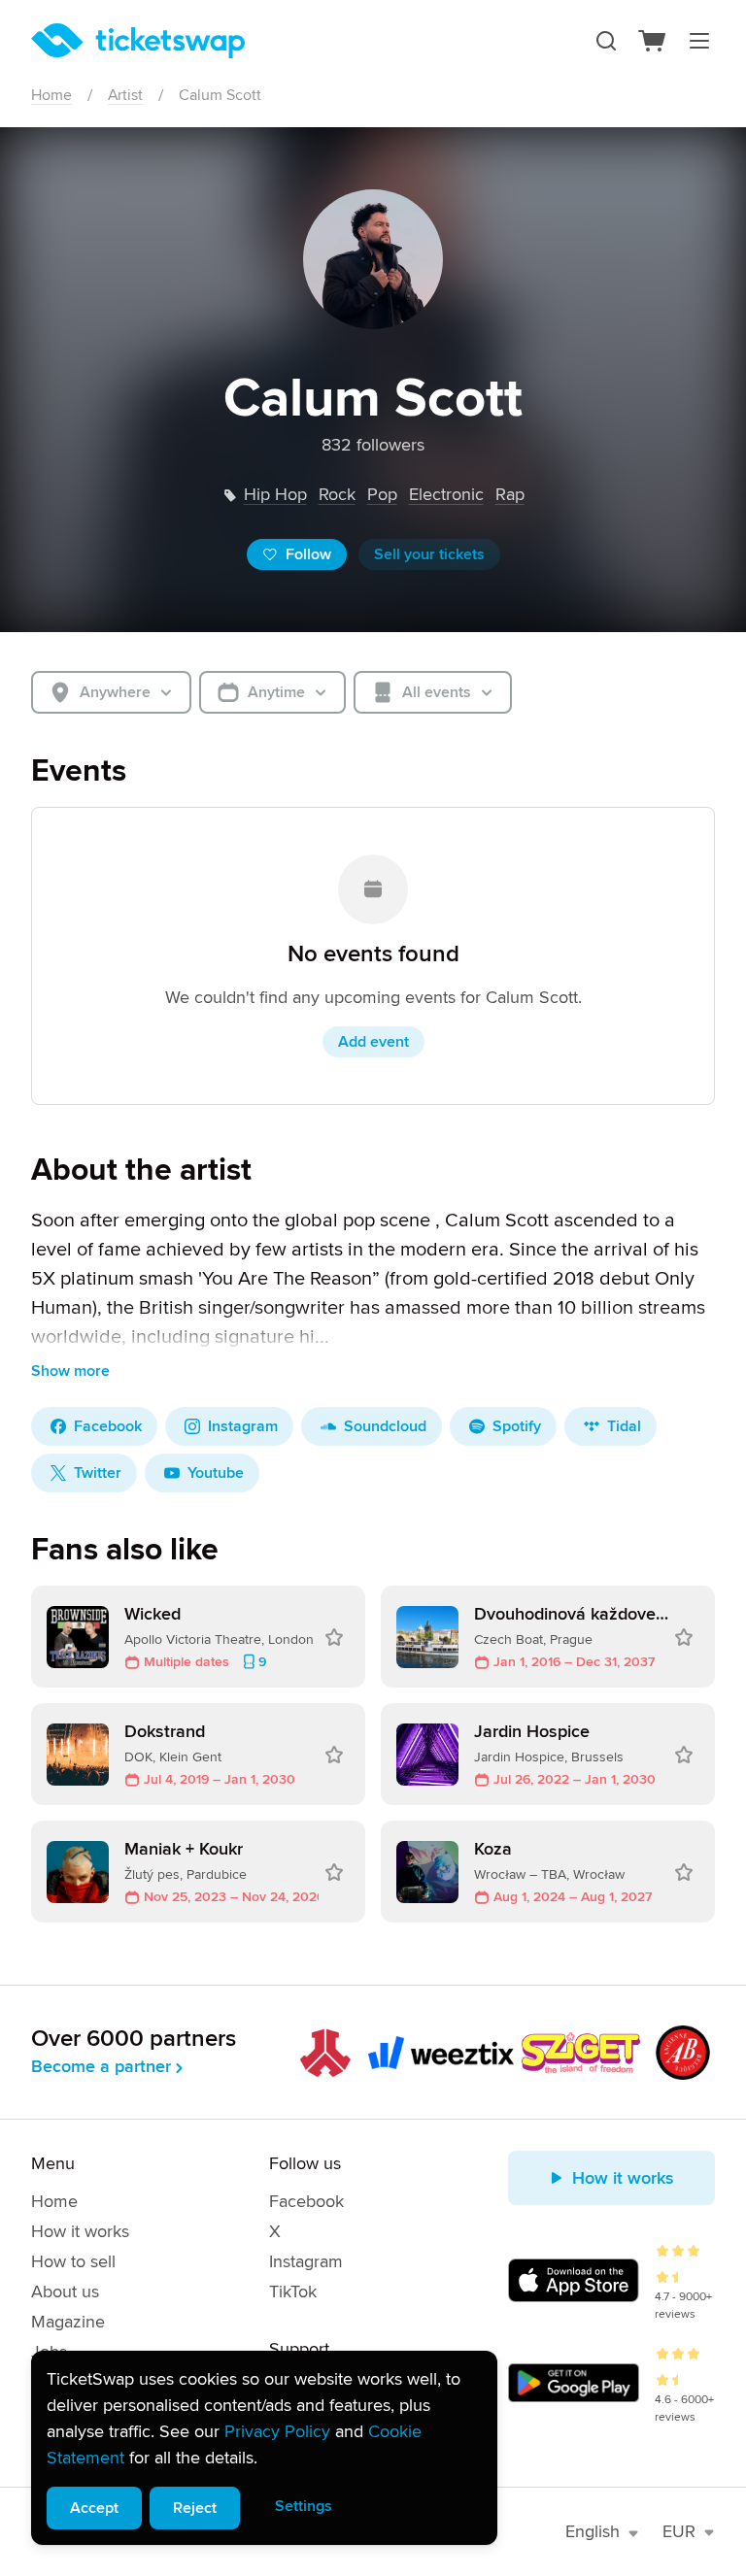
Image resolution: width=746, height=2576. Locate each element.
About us (65, 2292)
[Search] (606, 41)
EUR (679, 2531)
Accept (94, 2508)
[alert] (264, 2448)
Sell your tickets (429, 554)
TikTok (293, 2292)
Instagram (306, 2261)
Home (51, 95)
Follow (308, 554)
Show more (70, 1371)
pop (382, 494)
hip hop (275, 494)
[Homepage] (138, 41)
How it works (80, 2231)
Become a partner (101, 2066)
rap (510, 494)
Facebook (306, 2201)
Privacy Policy (277, 2431)
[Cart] (653, 41)
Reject (195, 2508)
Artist (125, 95)
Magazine (68, 2322)
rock (337, 494)
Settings (304, 2506)
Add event (373, 1042)
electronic (446, 494)
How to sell (73, 2261)
